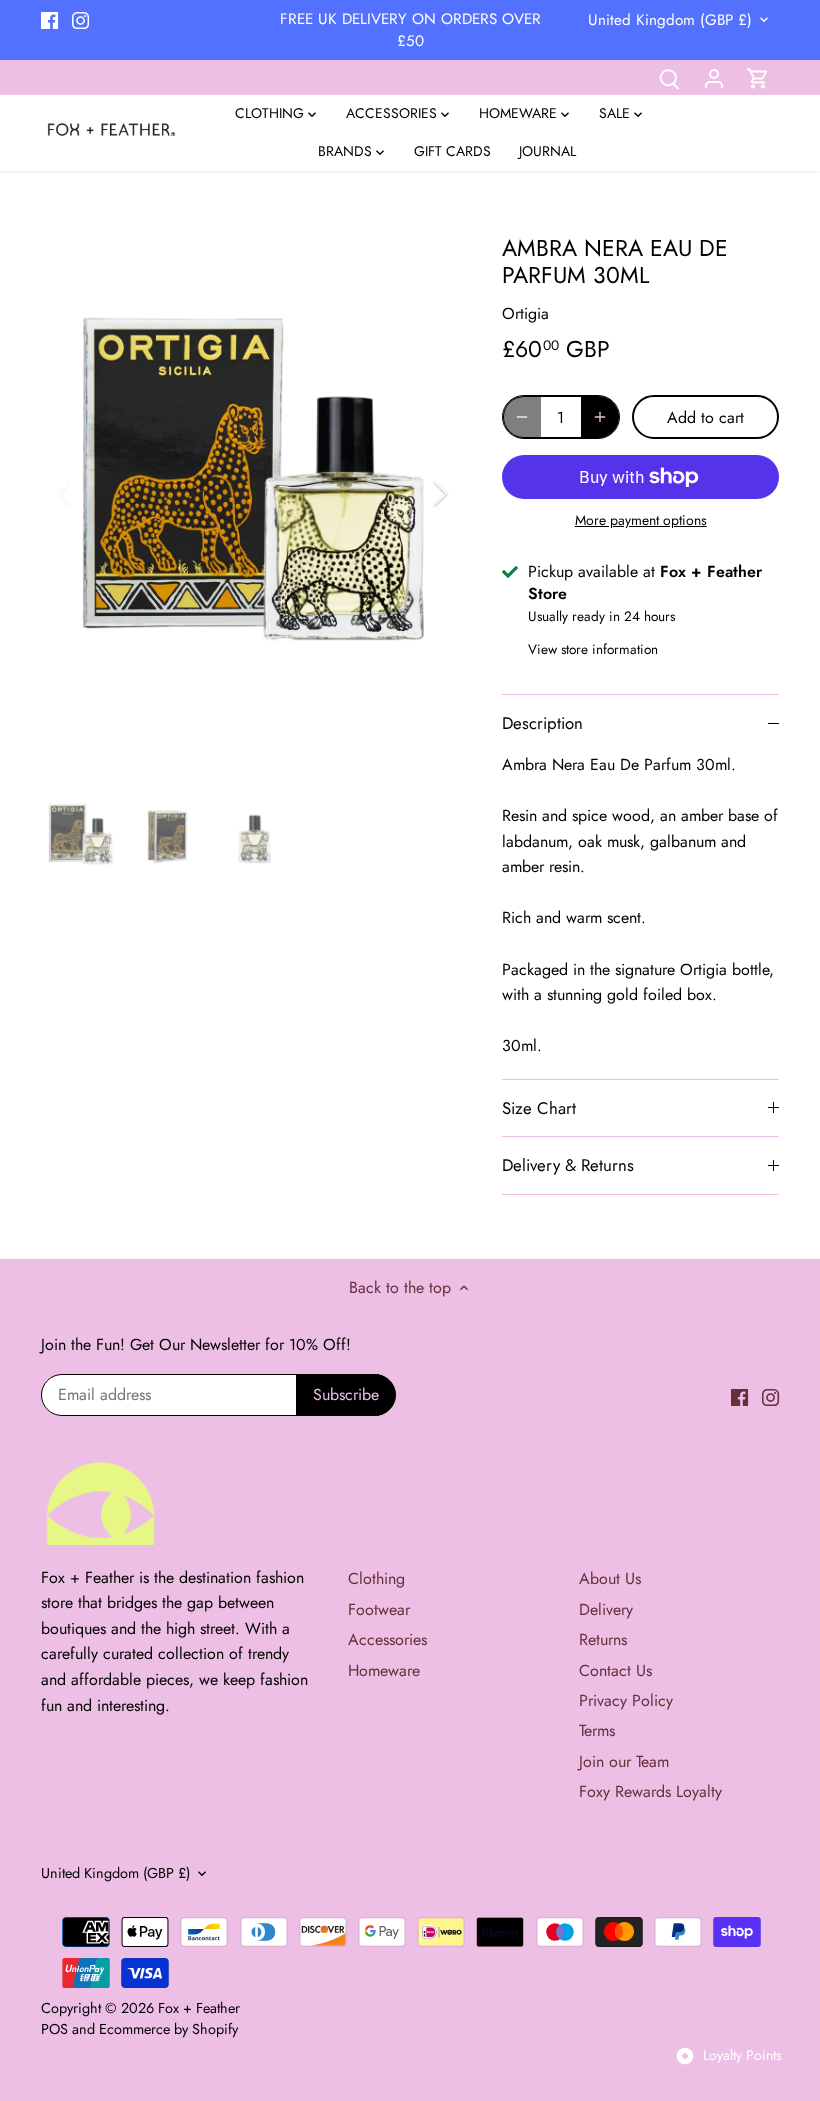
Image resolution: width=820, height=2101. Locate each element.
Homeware (384, 1670)
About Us (610, 1578)
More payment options (641, 520)
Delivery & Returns (568, 1165)
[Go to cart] (758, 77)
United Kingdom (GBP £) (670, 20)
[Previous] (91, 493)
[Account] (714, 77)
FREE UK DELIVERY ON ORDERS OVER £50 (410, 30)
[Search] (670, 77)
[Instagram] (80, 19)
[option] (253, 493)
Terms (597, 1730)
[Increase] (600, 417)
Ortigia (525, 313)
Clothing (376, 1578)
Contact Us (615, 1670)
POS (54, 2029)
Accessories (387, 1639)
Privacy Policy (626, 1700)
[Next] (414, 493)
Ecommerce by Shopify (168, 2029)
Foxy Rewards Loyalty (650, 1791)
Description (542, 723)
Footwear (379, 1609)
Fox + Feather (199, 2008)
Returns (603, 1639)
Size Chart (539, 1108)
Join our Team (624, 1761)
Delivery (606, 1609)
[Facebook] (49, 19)
